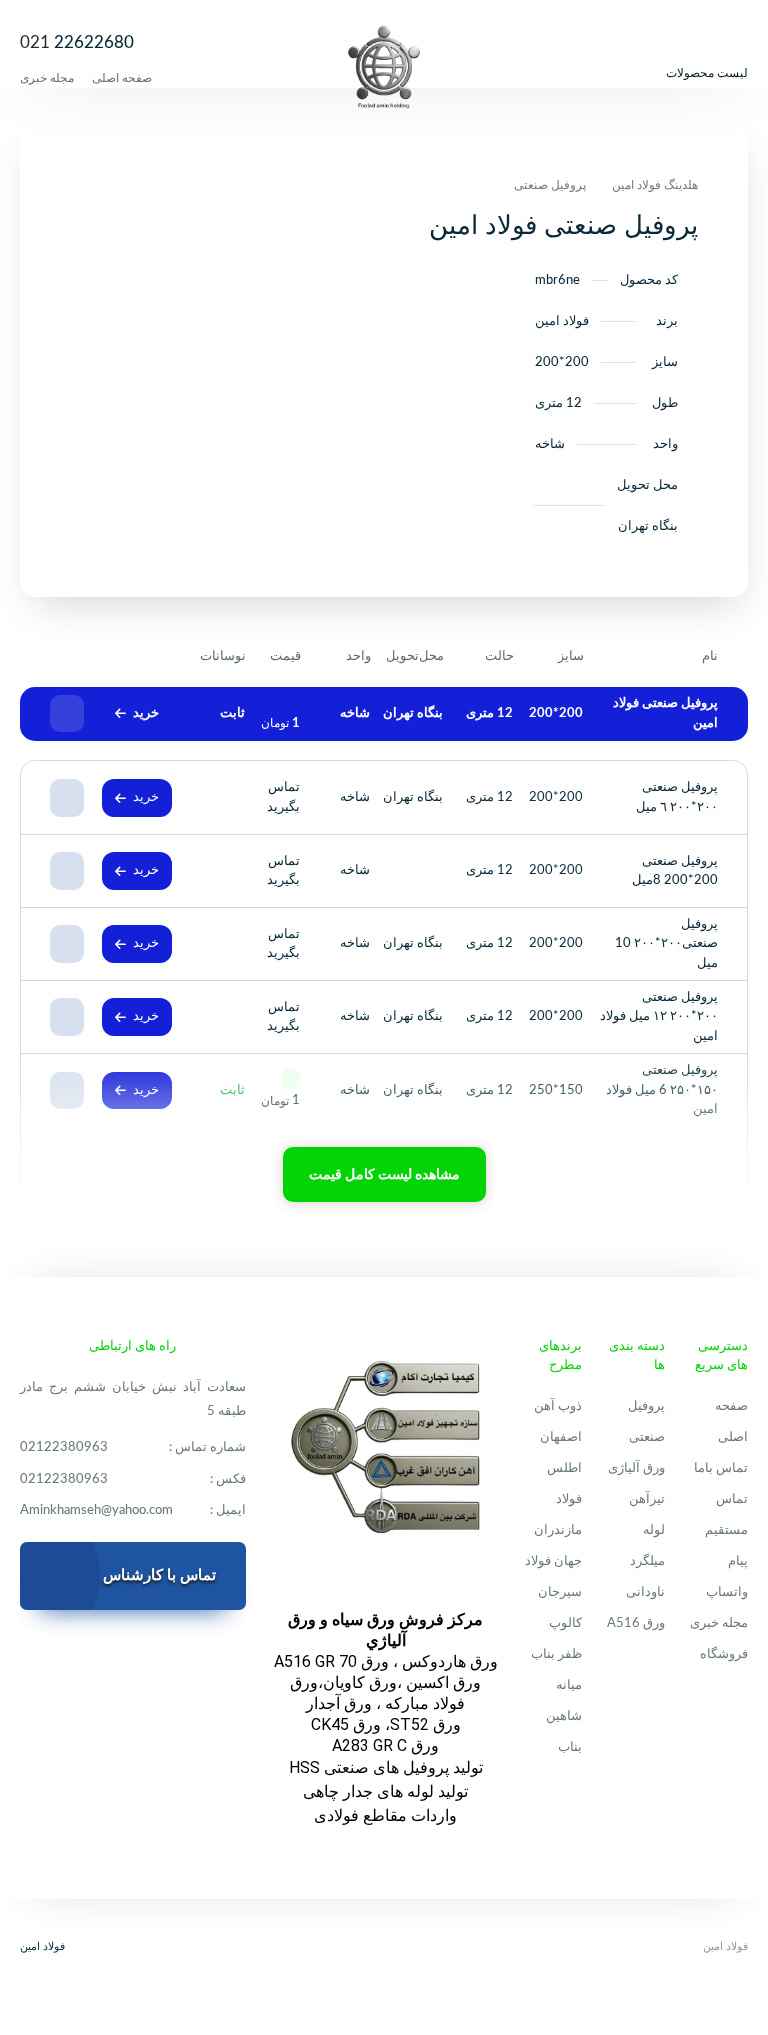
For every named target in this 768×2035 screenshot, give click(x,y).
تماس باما (721, 1468)
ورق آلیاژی (636, 1468)
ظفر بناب (556, 1654)
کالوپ (565, 1623)
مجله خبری (47, 78)
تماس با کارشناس (159, 1575)
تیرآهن (647, 1499)
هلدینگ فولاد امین (655, 185)
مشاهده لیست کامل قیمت (384, 1175)
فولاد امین (42, 1946)
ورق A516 (636, 1623)
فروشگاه (724, 1654)
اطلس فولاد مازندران (558, 1499)
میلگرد (647, 1561)
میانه (569, 1685)
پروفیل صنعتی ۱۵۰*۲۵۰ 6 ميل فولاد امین (662, 1090)
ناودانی (645, 1592)
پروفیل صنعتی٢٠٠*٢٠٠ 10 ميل (666, 944)
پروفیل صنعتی (550, 185)
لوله (654, 1530)
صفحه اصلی (122, 78)
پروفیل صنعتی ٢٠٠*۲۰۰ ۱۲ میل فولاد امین (659, 1017)
